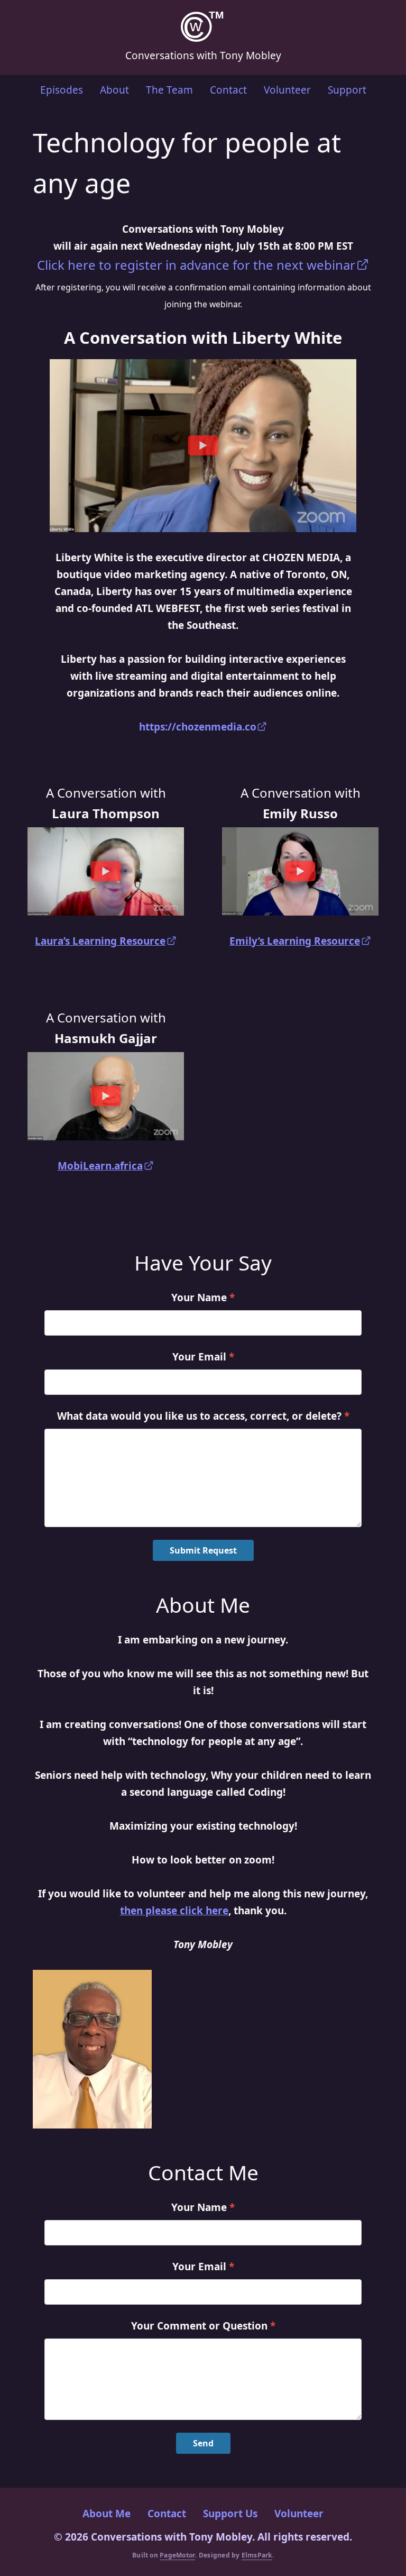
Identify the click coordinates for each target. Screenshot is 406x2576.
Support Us (230, 2514)
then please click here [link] (174, 1911)
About (114, 90)
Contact (228, 90)
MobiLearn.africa (100, 1166)
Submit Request (203, 1550)
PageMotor (177, 2555)
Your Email (203, 1357)
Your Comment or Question (203, 2326)
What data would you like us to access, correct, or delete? (203, 1416)
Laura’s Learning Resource (100, 941)
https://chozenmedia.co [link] (198, 727)
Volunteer (287, 90)
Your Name (203, 1298)
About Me (107, 2514)
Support (347, 90)
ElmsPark (257, 2555)
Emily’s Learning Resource (295, 941)
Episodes (62, 90)
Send (203, 2443)
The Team (169, 90)
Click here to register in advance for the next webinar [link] (196, 265)
